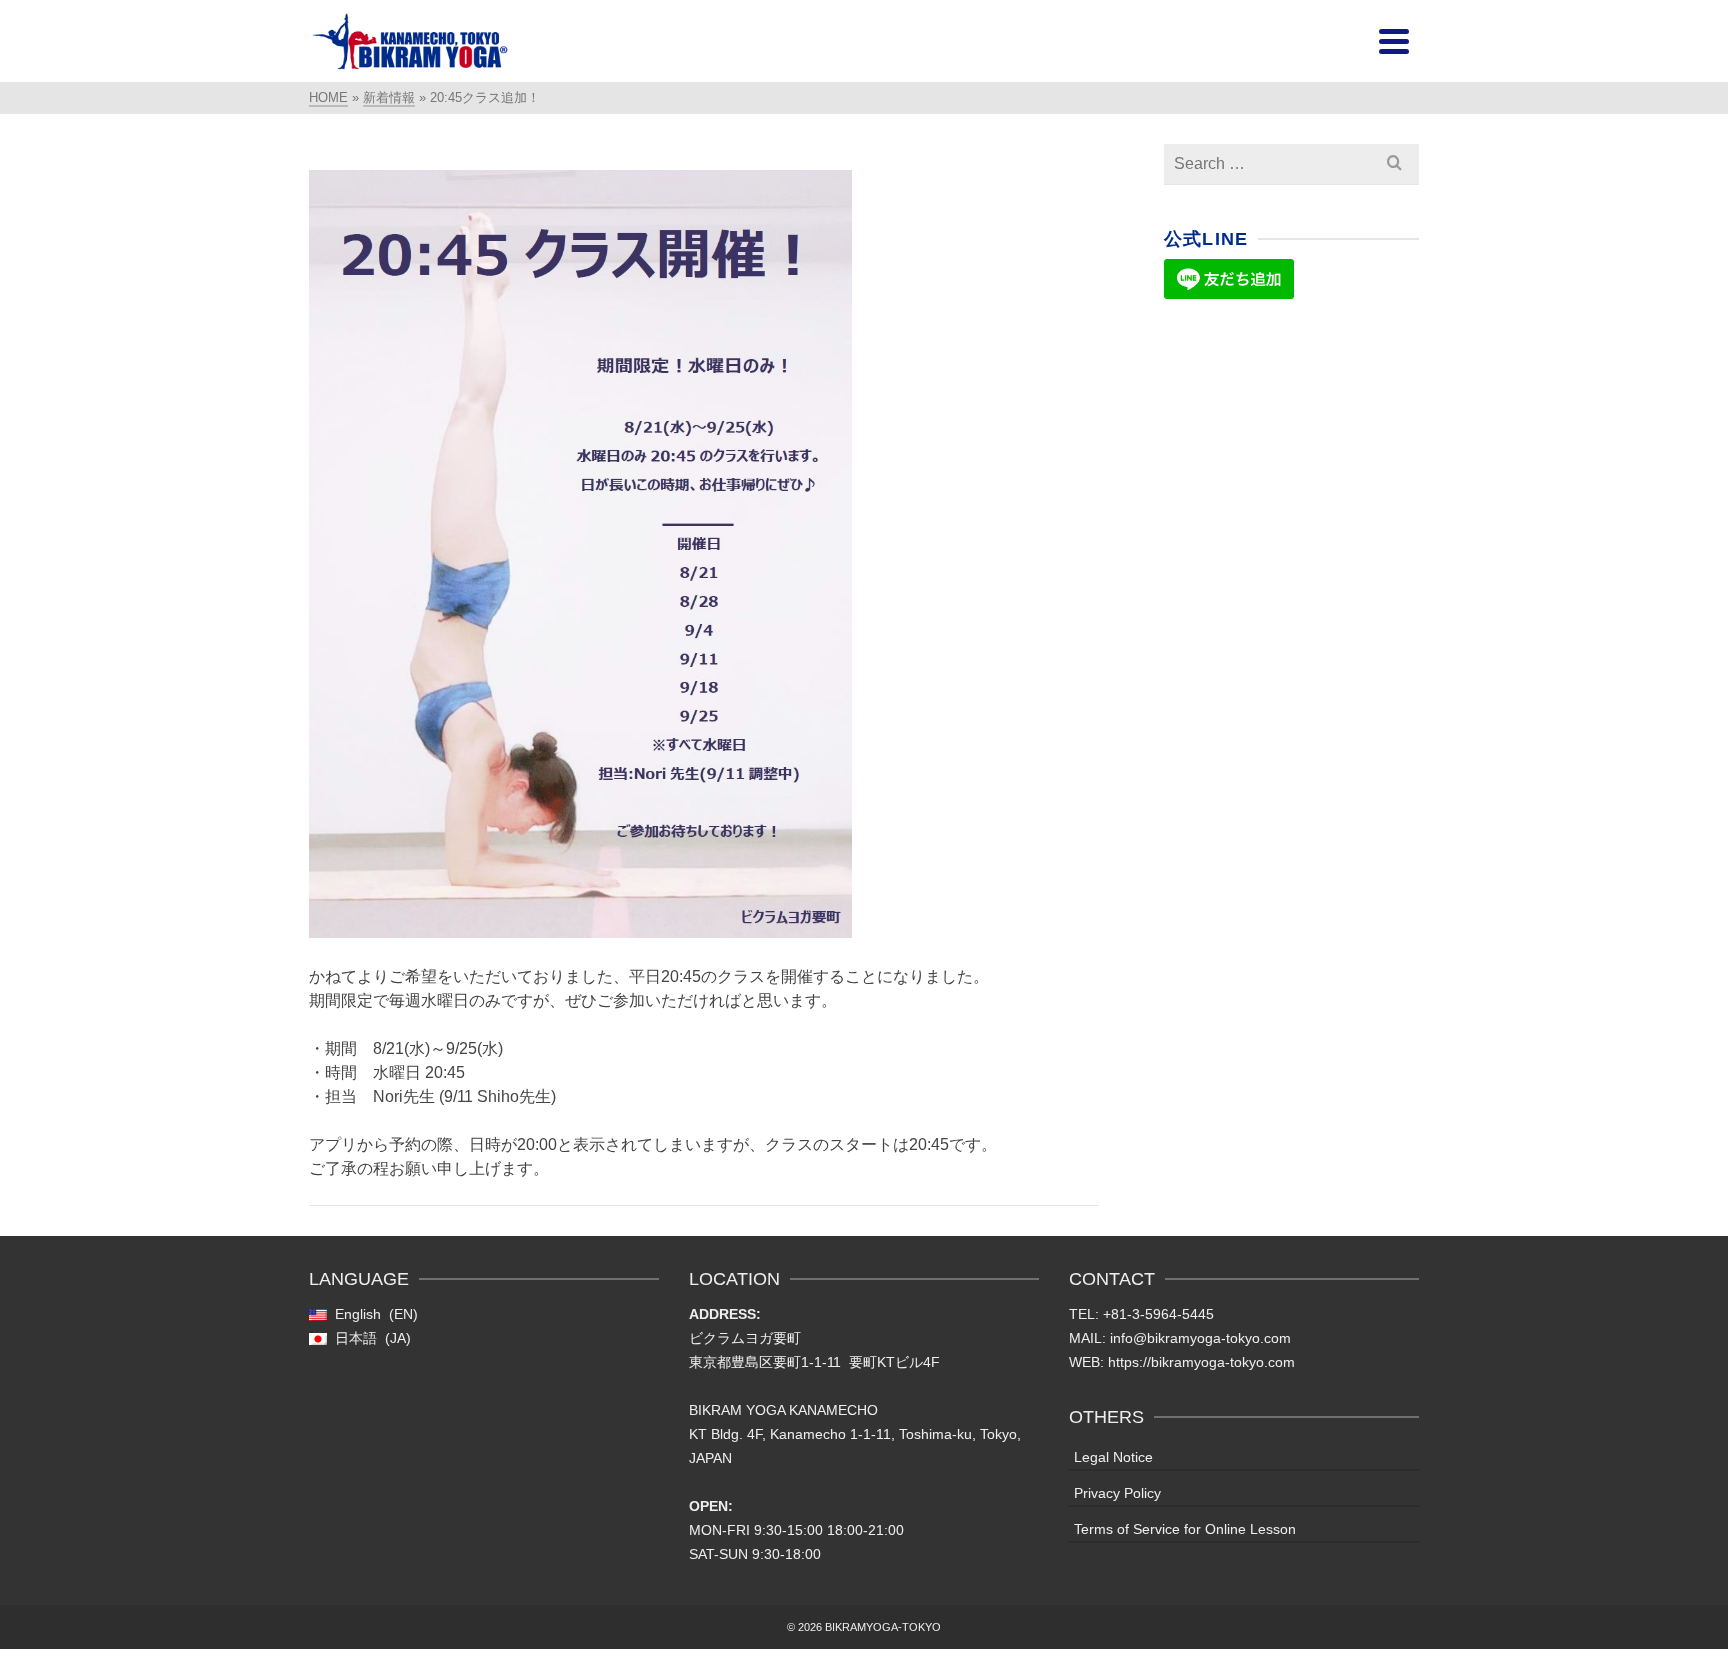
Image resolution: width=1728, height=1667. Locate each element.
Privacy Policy (1117, 1493)
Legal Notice (1113, 1457)
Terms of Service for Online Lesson (1185, 1529)
